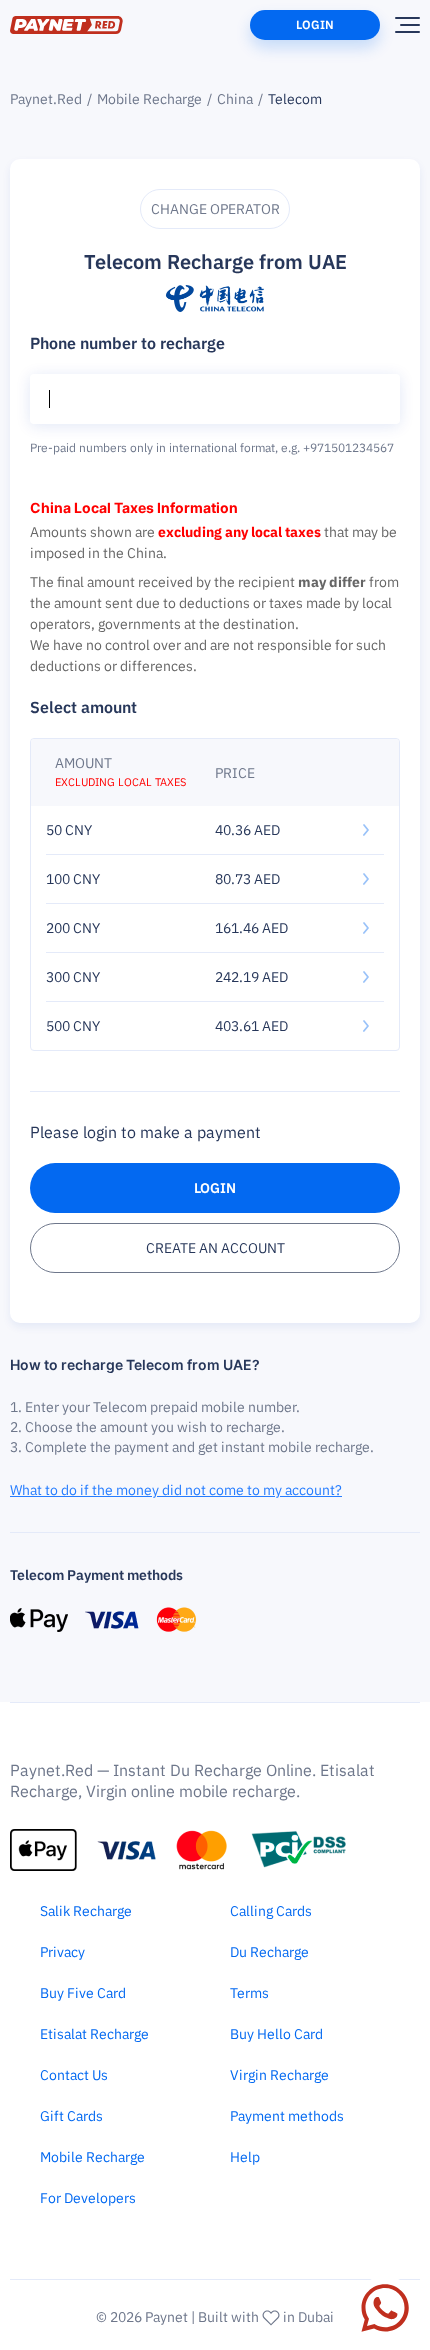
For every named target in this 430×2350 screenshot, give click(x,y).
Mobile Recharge (149, 99)
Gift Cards (71, 2116)
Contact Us (74, 2075)
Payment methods (287, 2116)
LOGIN (215, 1188)
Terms (249, 1993)
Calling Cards (271, 1911)
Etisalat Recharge (94, 2034)
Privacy (62, 1952)
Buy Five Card (83, 1993)
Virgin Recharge (279, 2075)
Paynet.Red (46, 99)
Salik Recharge (86, 1911)
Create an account (215, 1248)
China (235, 99)
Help (245, 2157)
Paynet (166, 2317)
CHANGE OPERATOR (215, 209)
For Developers (88, 2198)
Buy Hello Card (276, 2034)
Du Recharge (269, 1952)
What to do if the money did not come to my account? (176, 1490)
